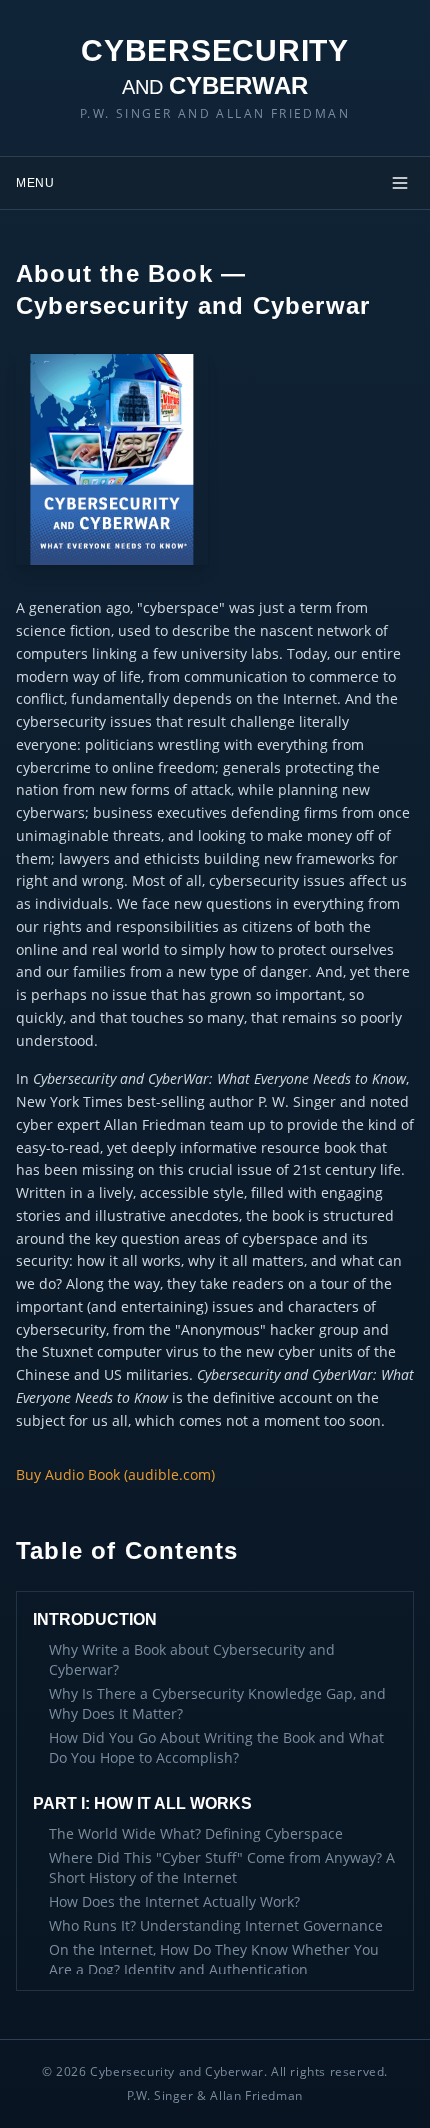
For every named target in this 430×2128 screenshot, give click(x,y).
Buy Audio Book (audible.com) (115, 1474)
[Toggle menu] (400, 183)
